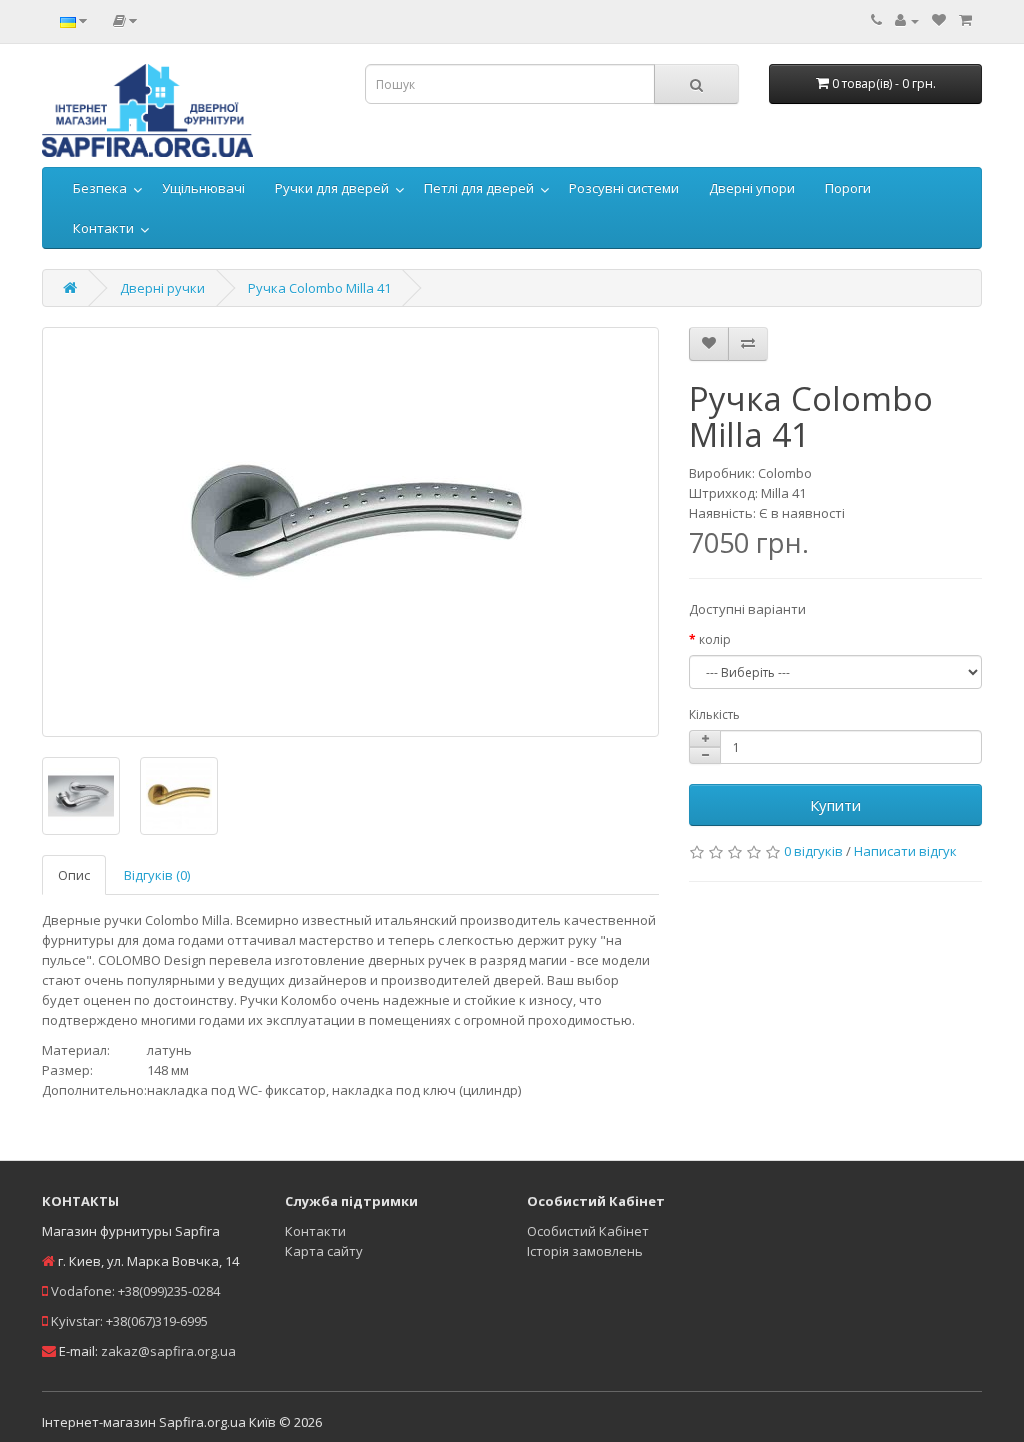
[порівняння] (748, 344)
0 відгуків (813, 851)
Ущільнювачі (203, 188)
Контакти (103, 228)
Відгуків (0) (157, 875)
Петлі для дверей (479, 188)
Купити (835, 805)
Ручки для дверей (332, 188)
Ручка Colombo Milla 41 (319, 288)
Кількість (714, 714)
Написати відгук (905, 851)
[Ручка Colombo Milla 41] (350, 532)
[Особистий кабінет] (907, 20)
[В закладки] (709, 344)
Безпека (100, 188)
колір (715, 639)
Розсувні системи (624, 188)
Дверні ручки (162, 288)
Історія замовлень (585, 1251)
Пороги (848, 188)
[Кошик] (965, 20)
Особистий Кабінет (588, 1231)
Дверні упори (752, 188)
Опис (74, 875)
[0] (939, 20)
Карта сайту (324, 1251)
